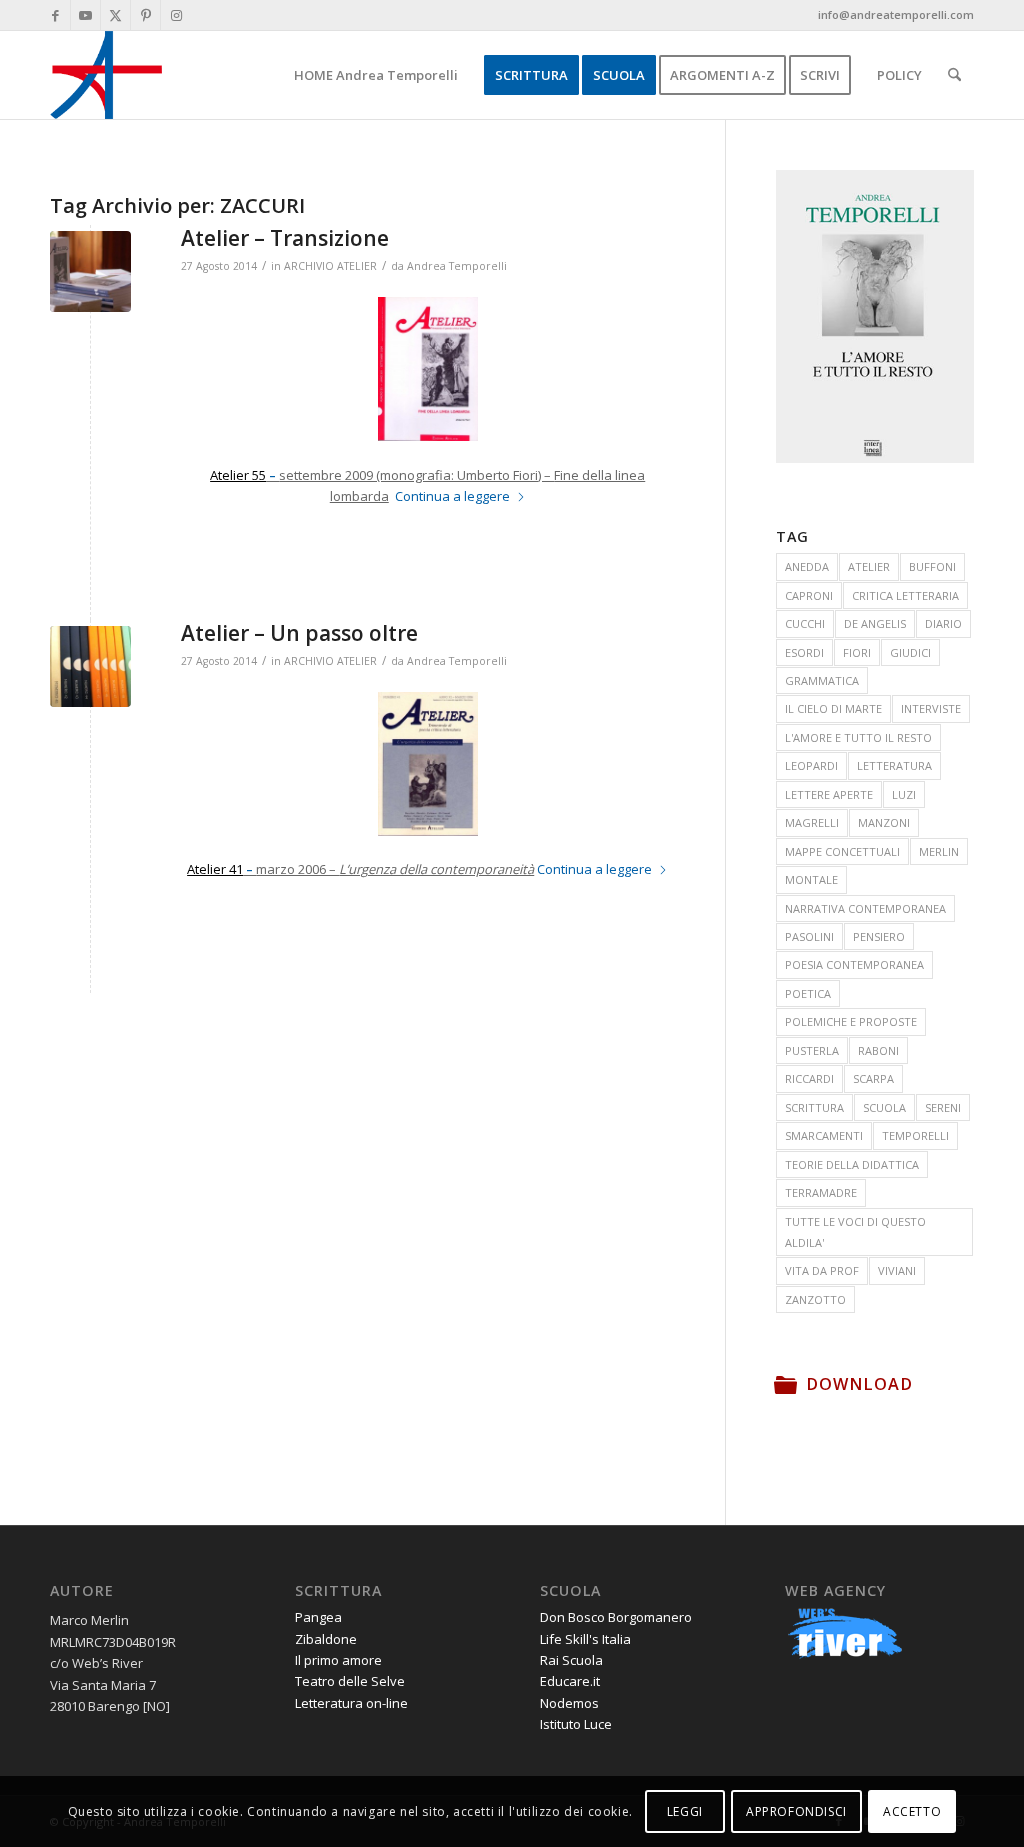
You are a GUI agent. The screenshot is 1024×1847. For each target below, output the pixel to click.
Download (859, 1384)
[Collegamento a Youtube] (85, 15)
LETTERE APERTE (829, 794)
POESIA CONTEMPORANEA (854, 964)
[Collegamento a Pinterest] (145, 15)
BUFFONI (932, 566)
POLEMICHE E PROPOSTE (851, 1021)
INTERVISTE (931, 708)
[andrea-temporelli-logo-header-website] (106, 75)
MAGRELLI (812, 822)
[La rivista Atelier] (90, 271)
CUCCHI (805, 623)
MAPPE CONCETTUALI (842, 851)
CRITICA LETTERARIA (905, 595)
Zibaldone (326, 1639)
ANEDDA (807, 566)
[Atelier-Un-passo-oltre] (90, 666)
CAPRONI (809, 595)
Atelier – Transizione (285, 238)
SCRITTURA (814, 1107)
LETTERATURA (894, 765)
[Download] (786, 1384)
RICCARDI (809, 1078)
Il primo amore (338, 1660)
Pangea (318, 1617)
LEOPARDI (811, 765)
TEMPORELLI (915, 1135)
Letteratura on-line (351, 1703)
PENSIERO (879, 936)
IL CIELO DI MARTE (833, 708)
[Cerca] (954, 75)
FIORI (857, 652)
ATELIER (869, 566)
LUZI (904, 794)
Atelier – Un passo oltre (299, 633)
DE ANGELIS (875, 623)
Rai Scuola (571, 1660)
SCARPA (873, 1078)
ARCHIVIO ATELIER (330, 266)
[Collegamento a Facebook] (55, 15)
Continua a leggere (452, 496)
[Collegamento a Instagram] (176, 15)
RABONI (878, 1050)
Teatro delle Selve (350, 1681)
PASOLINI (809, 936)
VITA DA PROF (822, 1270)
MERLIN (939, 851)
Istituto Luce (576, 1724)
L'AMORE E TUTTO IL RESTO (858, 737)
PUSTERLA (812, 1050)
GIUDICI (910, 652)
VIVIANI (897, 1270)
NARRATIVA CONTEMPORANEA (865, 908)
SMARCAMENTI (824, 1135)
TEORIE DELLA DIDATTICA (852, 1164)
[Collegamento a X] (115, 15)
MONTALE (811, 879)
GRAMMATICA (822, 680)
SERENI (943, 1107)
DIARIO (943, 623)
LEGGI (685, 1811)
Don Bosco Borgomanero (616, 1617)
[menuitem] (376, 75)
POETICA (808, 993)
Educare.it (570, 1681)
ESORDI (804, 652)
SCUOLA (884, 1107)
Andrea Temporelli (457, 266)
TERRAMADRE (821, 1192)
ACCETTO (912, 1811)
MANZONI (884, 822)
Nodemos (569, 1703)
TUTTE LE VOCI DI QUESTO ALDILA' (855, 1232)
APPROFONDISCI (796, 1811)
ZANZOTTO (815, 1299)
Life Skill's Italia (585, 1639)
